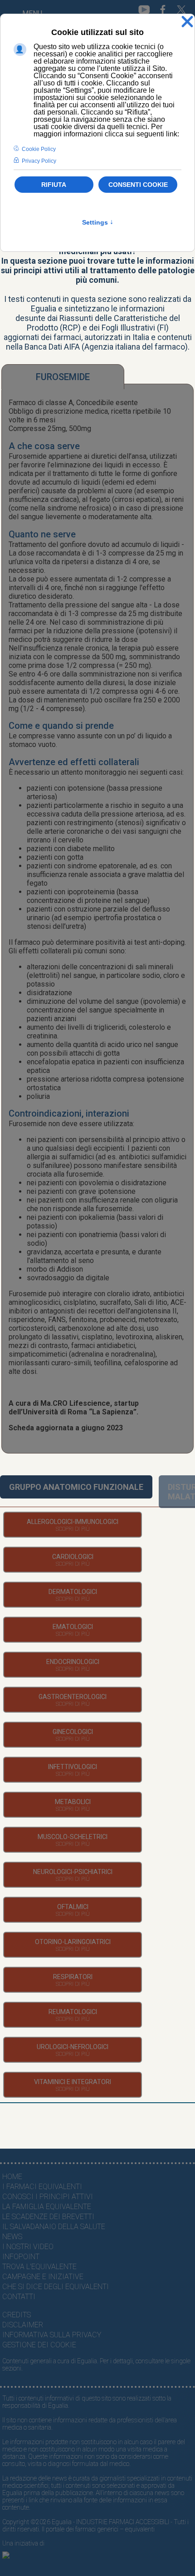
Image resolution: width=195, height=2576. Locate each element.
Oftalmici (73, 1907)
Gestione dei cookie (39, 2345)
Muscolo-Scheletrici (73, 1837)
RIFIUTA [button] (54, 185)
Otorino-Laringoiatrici (73, 1942)
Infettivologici (73, 1767)
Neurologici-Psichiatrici (73, 1872)
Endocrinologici (73, 1662)
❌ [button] (187, 22)
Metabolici (73, 1802)
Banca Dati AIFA (52, 347)
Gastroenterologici (73, 1697)
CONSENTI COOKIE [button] (138, 185)
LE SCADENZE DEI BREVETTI (48, 2217)
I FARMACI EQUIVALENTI (42, 2187)
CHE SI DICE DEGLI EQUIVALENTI (56, 2287)
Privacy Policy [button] (39, 161)
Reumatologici (73, 2012)
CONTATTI (19, 2297)
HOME (12, 2177)
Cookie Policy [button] (39, 149)
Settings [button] (98, 222)
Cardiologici (73, 1557)
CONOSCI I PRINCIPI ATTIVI (48, 2197)
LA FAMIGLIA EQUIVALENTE (47, 2207)
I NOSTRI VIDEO (28, 2247)
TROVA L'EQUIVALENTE (39, 2267)
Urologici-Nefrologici (73, 2047)
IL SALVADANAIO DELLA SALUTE (54, 2227)
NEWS (12, 2237)
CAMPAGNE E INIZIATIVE (43, 2277)
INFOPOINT (21, 2257)
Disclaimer (23, 2325)
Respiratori (73, 1977)
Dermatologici (73, 1592)
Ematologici (73, 1627)
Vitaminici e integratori (73, 2082)
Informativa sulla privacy (52, 2335)
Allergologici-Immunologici (73, 1522)
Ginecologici (73, 1732)
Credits (17, 2315)
